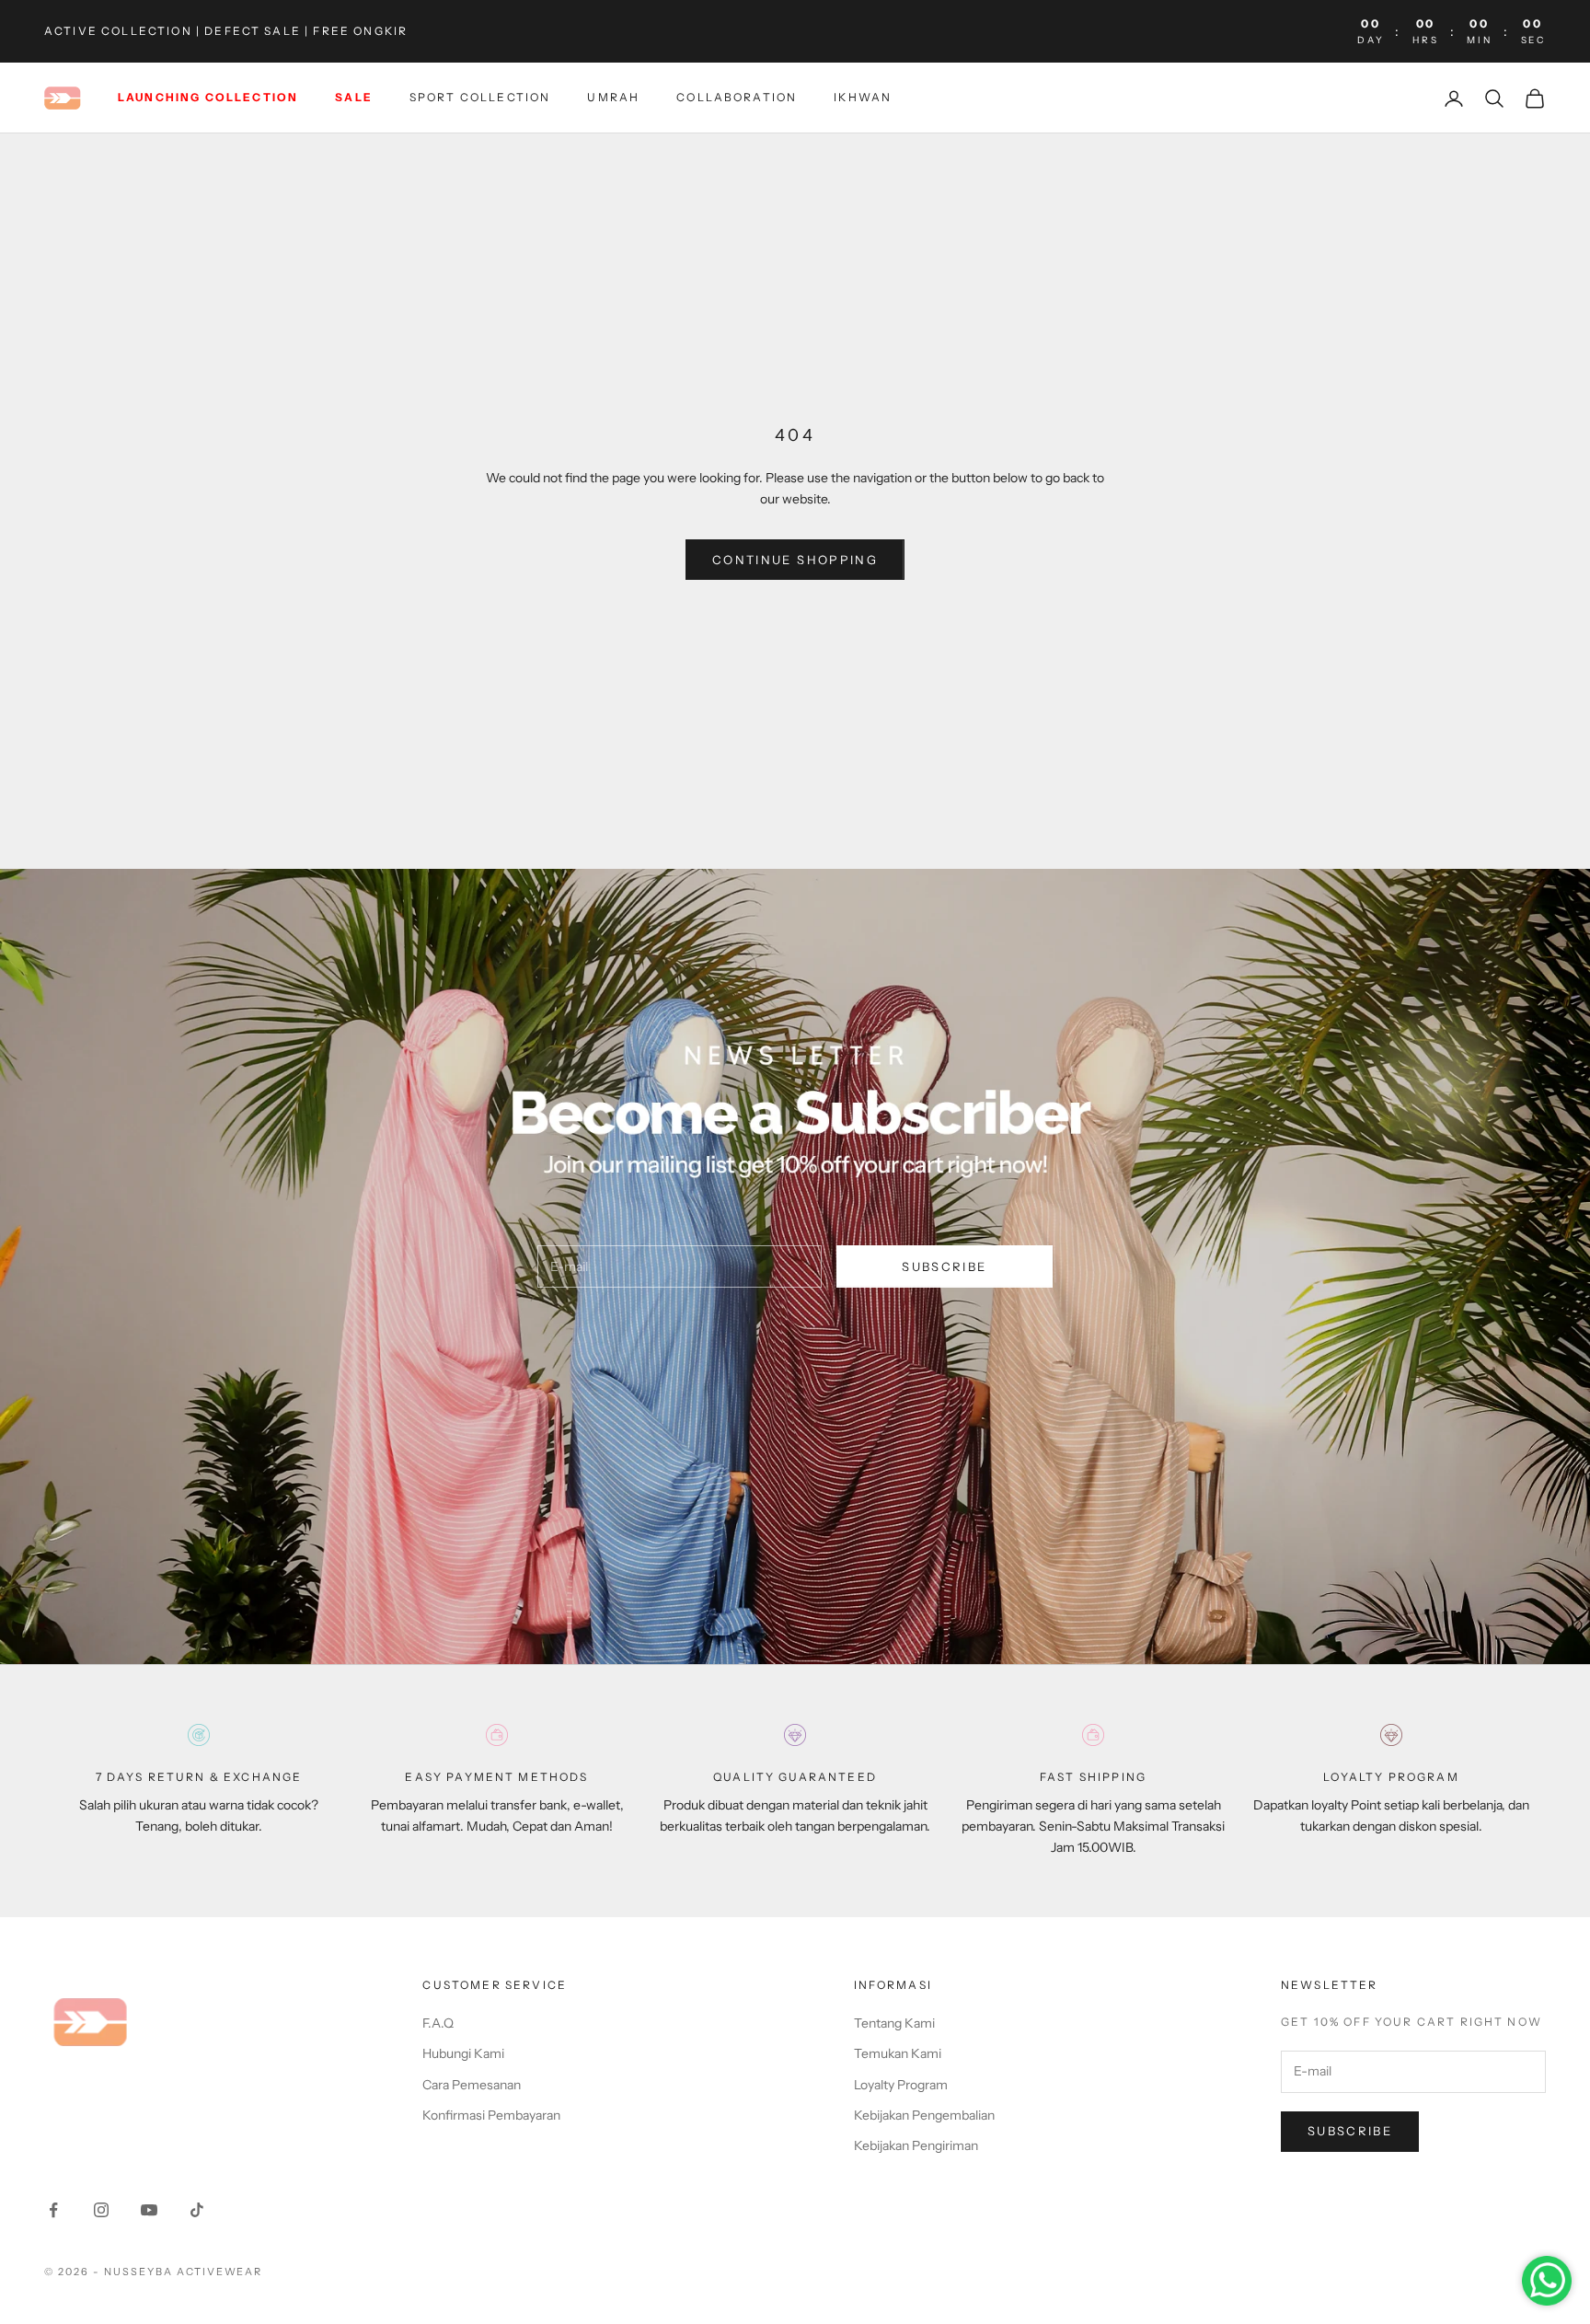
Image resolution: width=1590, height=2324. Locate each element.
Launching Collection (208, 98)
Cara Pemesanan (472, 2085)
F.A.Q (438, 2023)
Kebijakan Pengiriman (916, 2145)
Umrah (613, 98)
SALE (354, 98)
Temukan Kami (898, 2053)
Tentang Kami (894, 2023)
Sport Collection (480, 98)
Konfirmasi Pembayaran (491, 2115)
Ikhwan (863, 98)
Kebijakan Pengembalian (924, 2115)
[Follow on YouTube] (149, 2210)
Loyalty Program (901, 2085)
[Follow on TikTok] (197, 2210)
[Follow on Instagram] (101, 2210)
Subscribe (944, 1266)
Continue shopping (795, 560)
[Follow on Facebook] (53, 2210)
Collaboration (737, 98)
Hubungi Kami (463, 2053)
